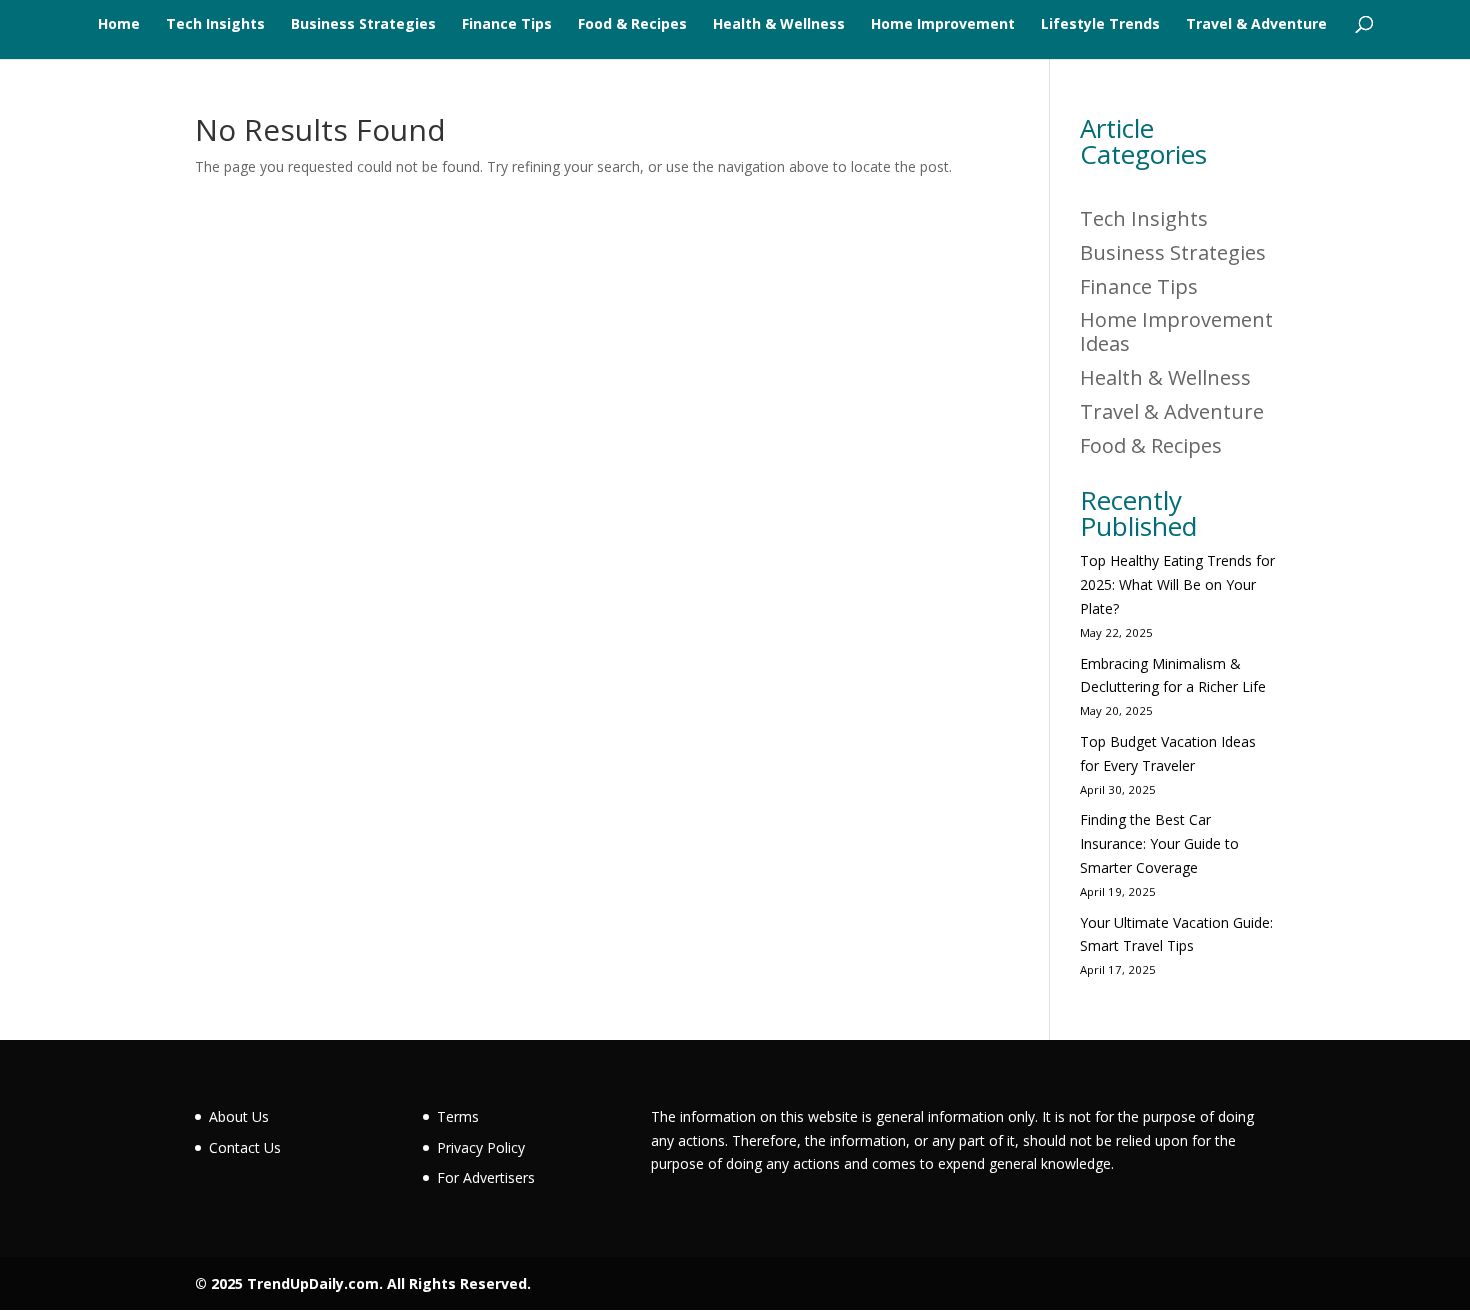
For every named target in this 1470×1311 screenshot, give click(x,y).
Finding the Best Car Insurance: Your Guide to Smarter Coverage (1159, 843)
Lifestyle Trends (1100, 25)
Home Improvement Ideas (1176, 331)
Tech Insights (215, 25)
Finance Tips (507, 25)
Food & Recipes (632, 25)
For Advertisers (486, 1177)
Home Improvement (943, 25)
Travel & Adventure (1256, 25)
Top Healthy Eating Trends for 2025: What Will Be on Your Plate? (1177, 584)
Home (119, 25)
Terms (458, 1116)
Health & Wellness (779, 25)
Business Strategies (363, 25)
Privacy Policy (481, 1147)
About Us (239, 1116)
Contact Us (245, 1147)
